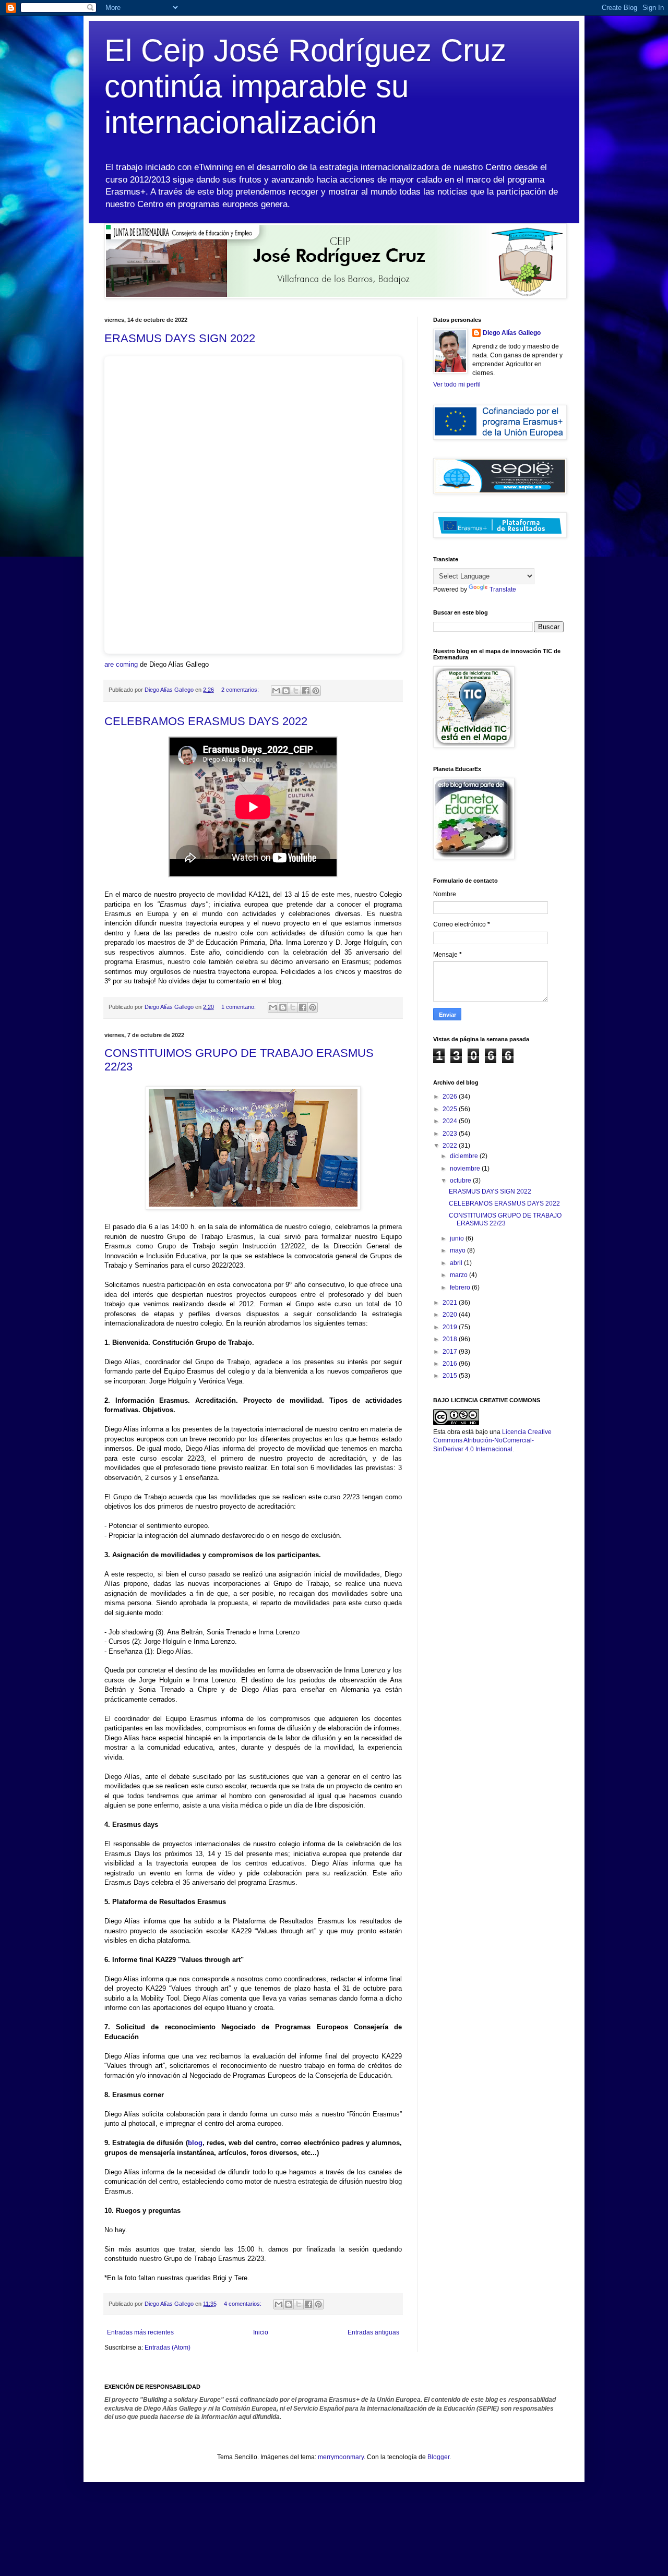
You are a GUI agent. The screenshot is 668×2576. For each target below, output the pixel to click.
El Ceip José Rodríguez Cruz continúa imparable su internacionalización (305, 86)
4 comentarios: (243, 2304)
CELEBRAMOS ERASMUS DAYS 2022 (206, 721)
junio (458, 1238)
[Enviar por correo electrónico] (276, 691)
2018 (451, 1339)
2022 (451, 1146)
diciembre (465, 1156)
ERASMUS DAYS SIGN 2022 (180, 338)
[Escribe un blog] (286, 691)
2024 (451, 1121)
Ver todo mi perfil (457, 384)
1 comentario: (239, 1007)
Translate (503, 589)
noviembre (466, 1169)
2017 (451, 1352)
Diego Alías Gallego (512, 333)
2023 (451, 1134)
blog (195, 2143)
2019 (451, 1327)
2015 (451, 1376)
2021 (451, 1303)
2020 (451, 1315)
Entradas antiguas (373, 2332)
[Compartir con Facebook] (306, 691)
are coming (121, 664)
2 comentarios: (241, 690)
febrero (461, 1287)
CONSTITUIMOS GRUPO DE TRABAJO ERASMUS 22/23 (505, 1219)
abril (457, 1263)
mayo (458, 1250)
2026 (451, 1097)
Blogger (438, 2457)
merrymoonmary (341, 2457)
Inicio (261, 2332)
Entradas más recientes (140, 2332)
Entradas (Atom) (168, 2348)
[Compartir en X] (296, 691)
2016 (451, 1364)
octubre (461, 1181)
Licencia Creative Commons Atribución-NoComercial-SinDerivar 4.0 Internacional (492, 1441)
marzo (460, 1275)
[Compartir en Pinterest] (316, 691)
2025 (451, 1109)
